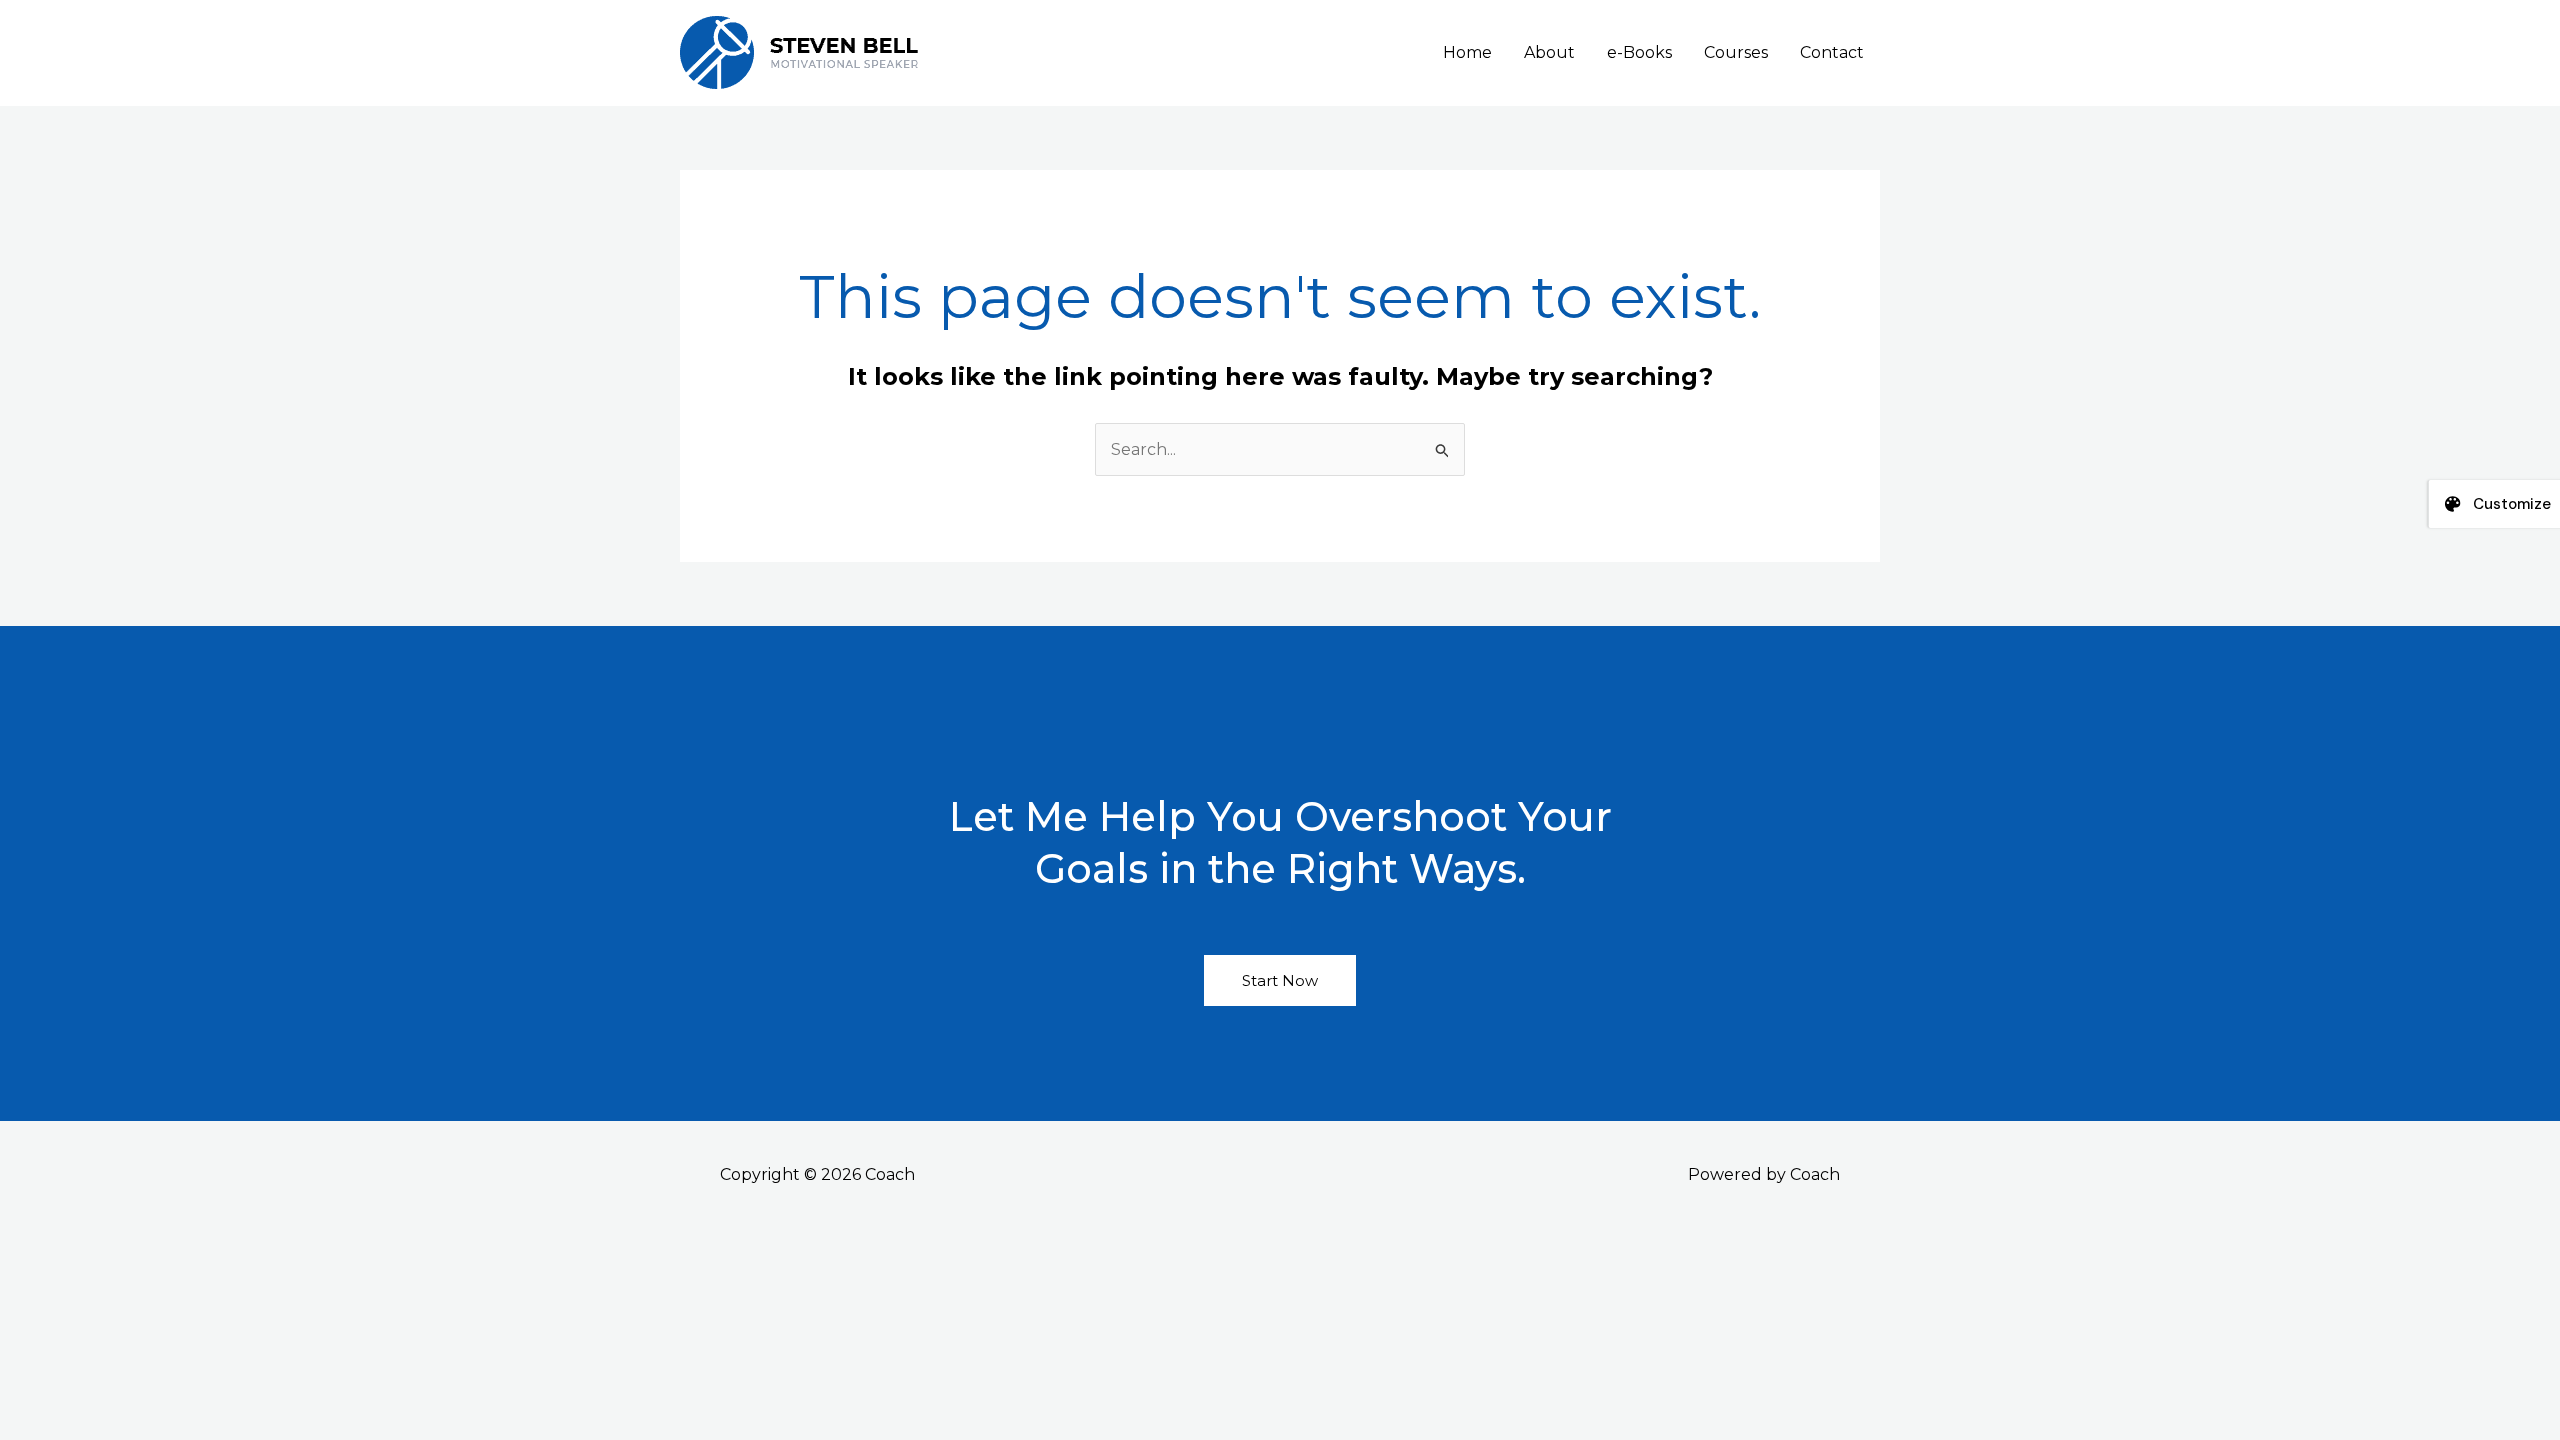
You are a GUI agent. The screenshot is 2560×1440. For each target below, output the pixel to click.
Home (1467, 52)
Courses (1736, 52)
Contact (1832, 52)
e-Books (1639, 52)
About (1549, 52)
